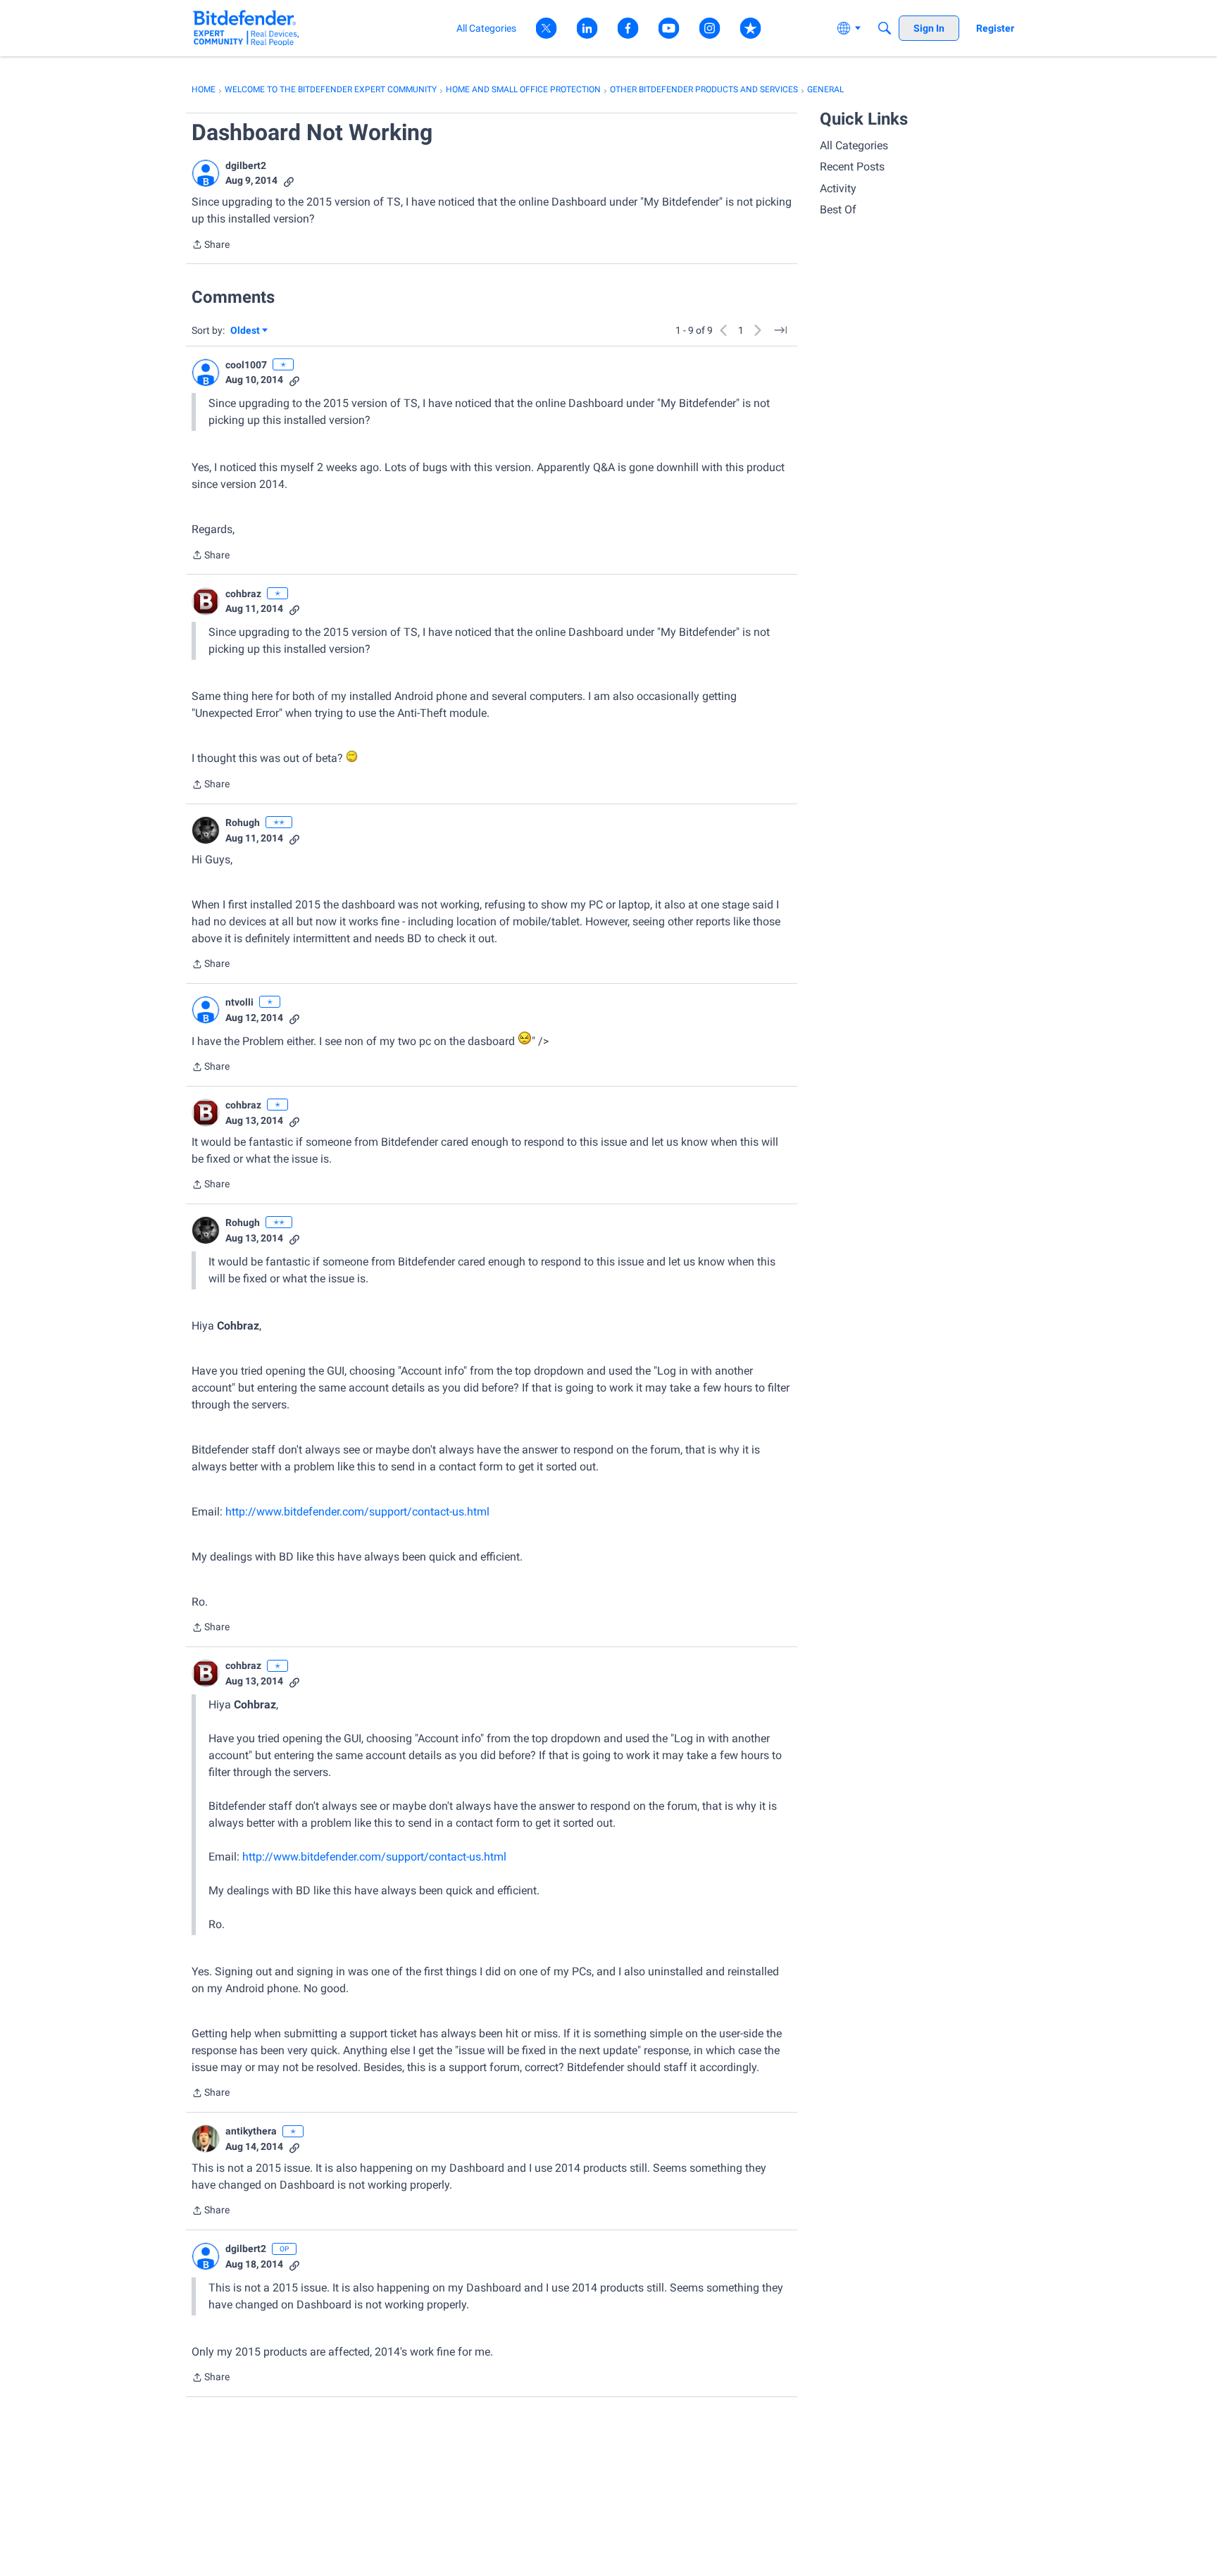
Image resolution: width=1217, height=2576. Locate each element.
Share (211, 246)
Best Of (838, 210)
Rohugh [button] (243, 823)
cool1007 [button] (246, 365)
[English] (246, 28)
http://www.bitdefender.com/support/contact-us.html (357, 1512)
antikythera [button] (251, 2131)
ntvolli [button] (239, 1002)
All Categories (854, 145)
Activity (838, 188)
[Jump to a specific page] (780, 330)
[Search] (885, 28)
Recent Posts (852, 167)
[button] (206, 173)
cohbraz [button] (243, 594)
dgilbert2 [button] (246, 165)
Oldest (246, 331)
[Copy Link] (289, 181)
